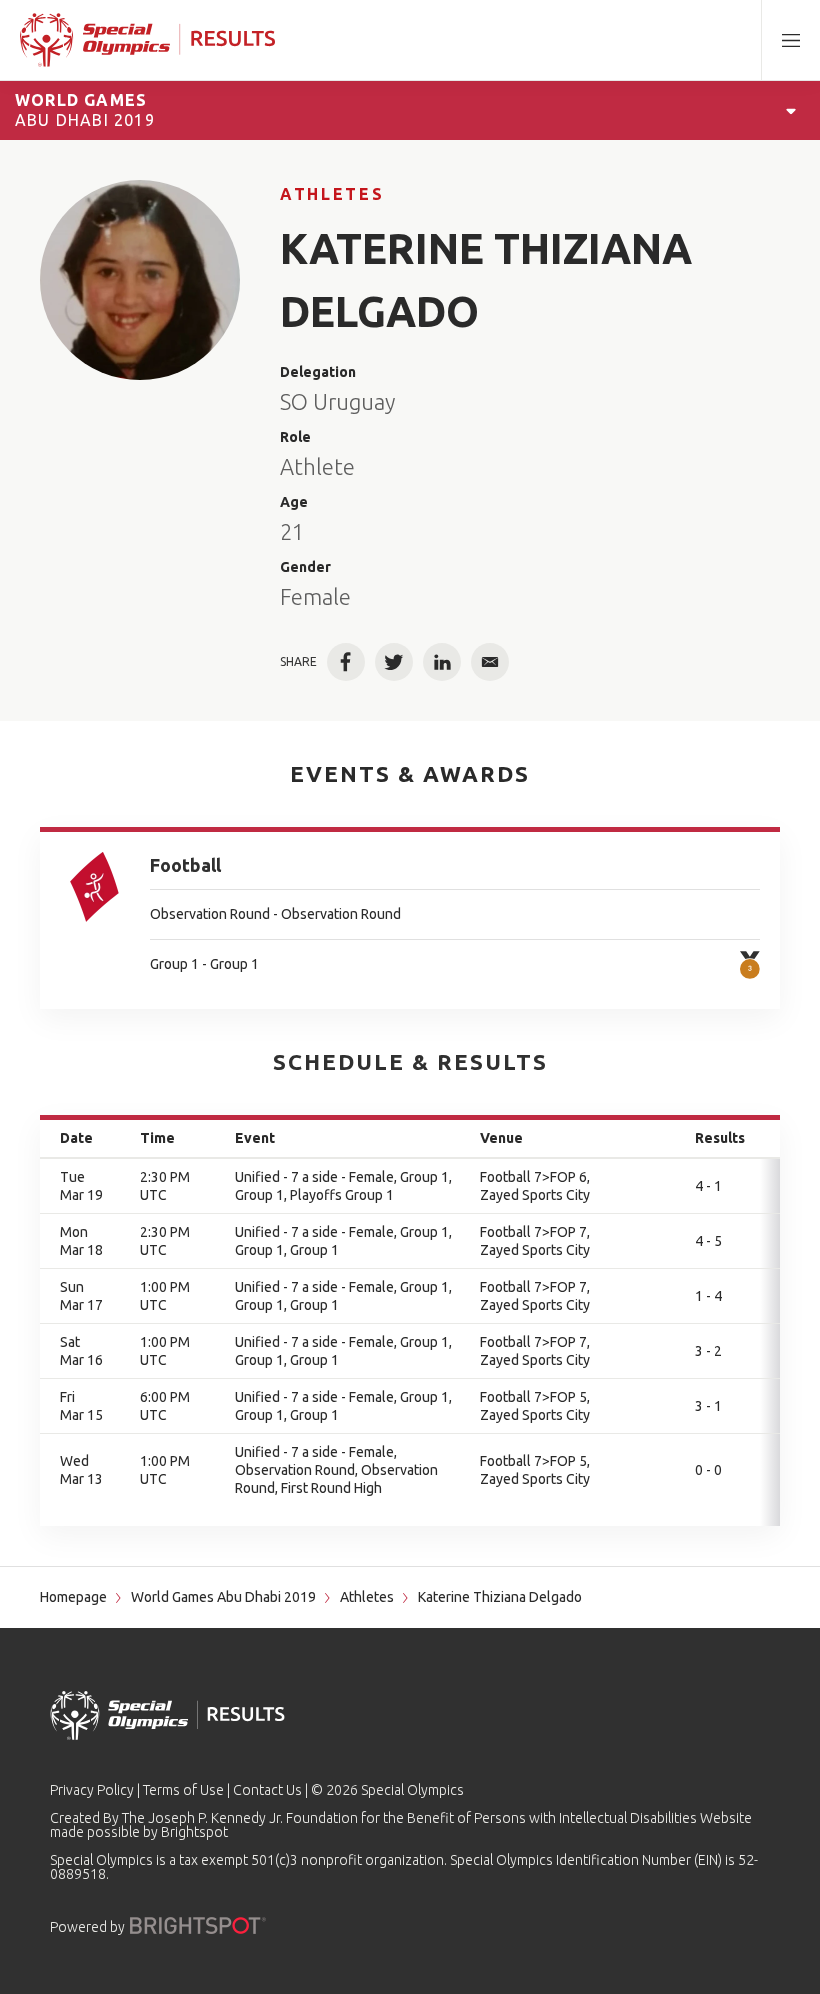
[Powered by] (198, 1925)
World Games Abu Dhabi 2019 (223, 1597)
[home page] (147, 40)
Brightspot (194, 1832)
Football (185, 865)
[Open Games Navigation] (791, 110)
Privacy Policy (92, 1790)
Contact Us (267, 1790)
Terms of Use (183, 1790)
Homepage (73, 1597)
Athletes (332, 194)
